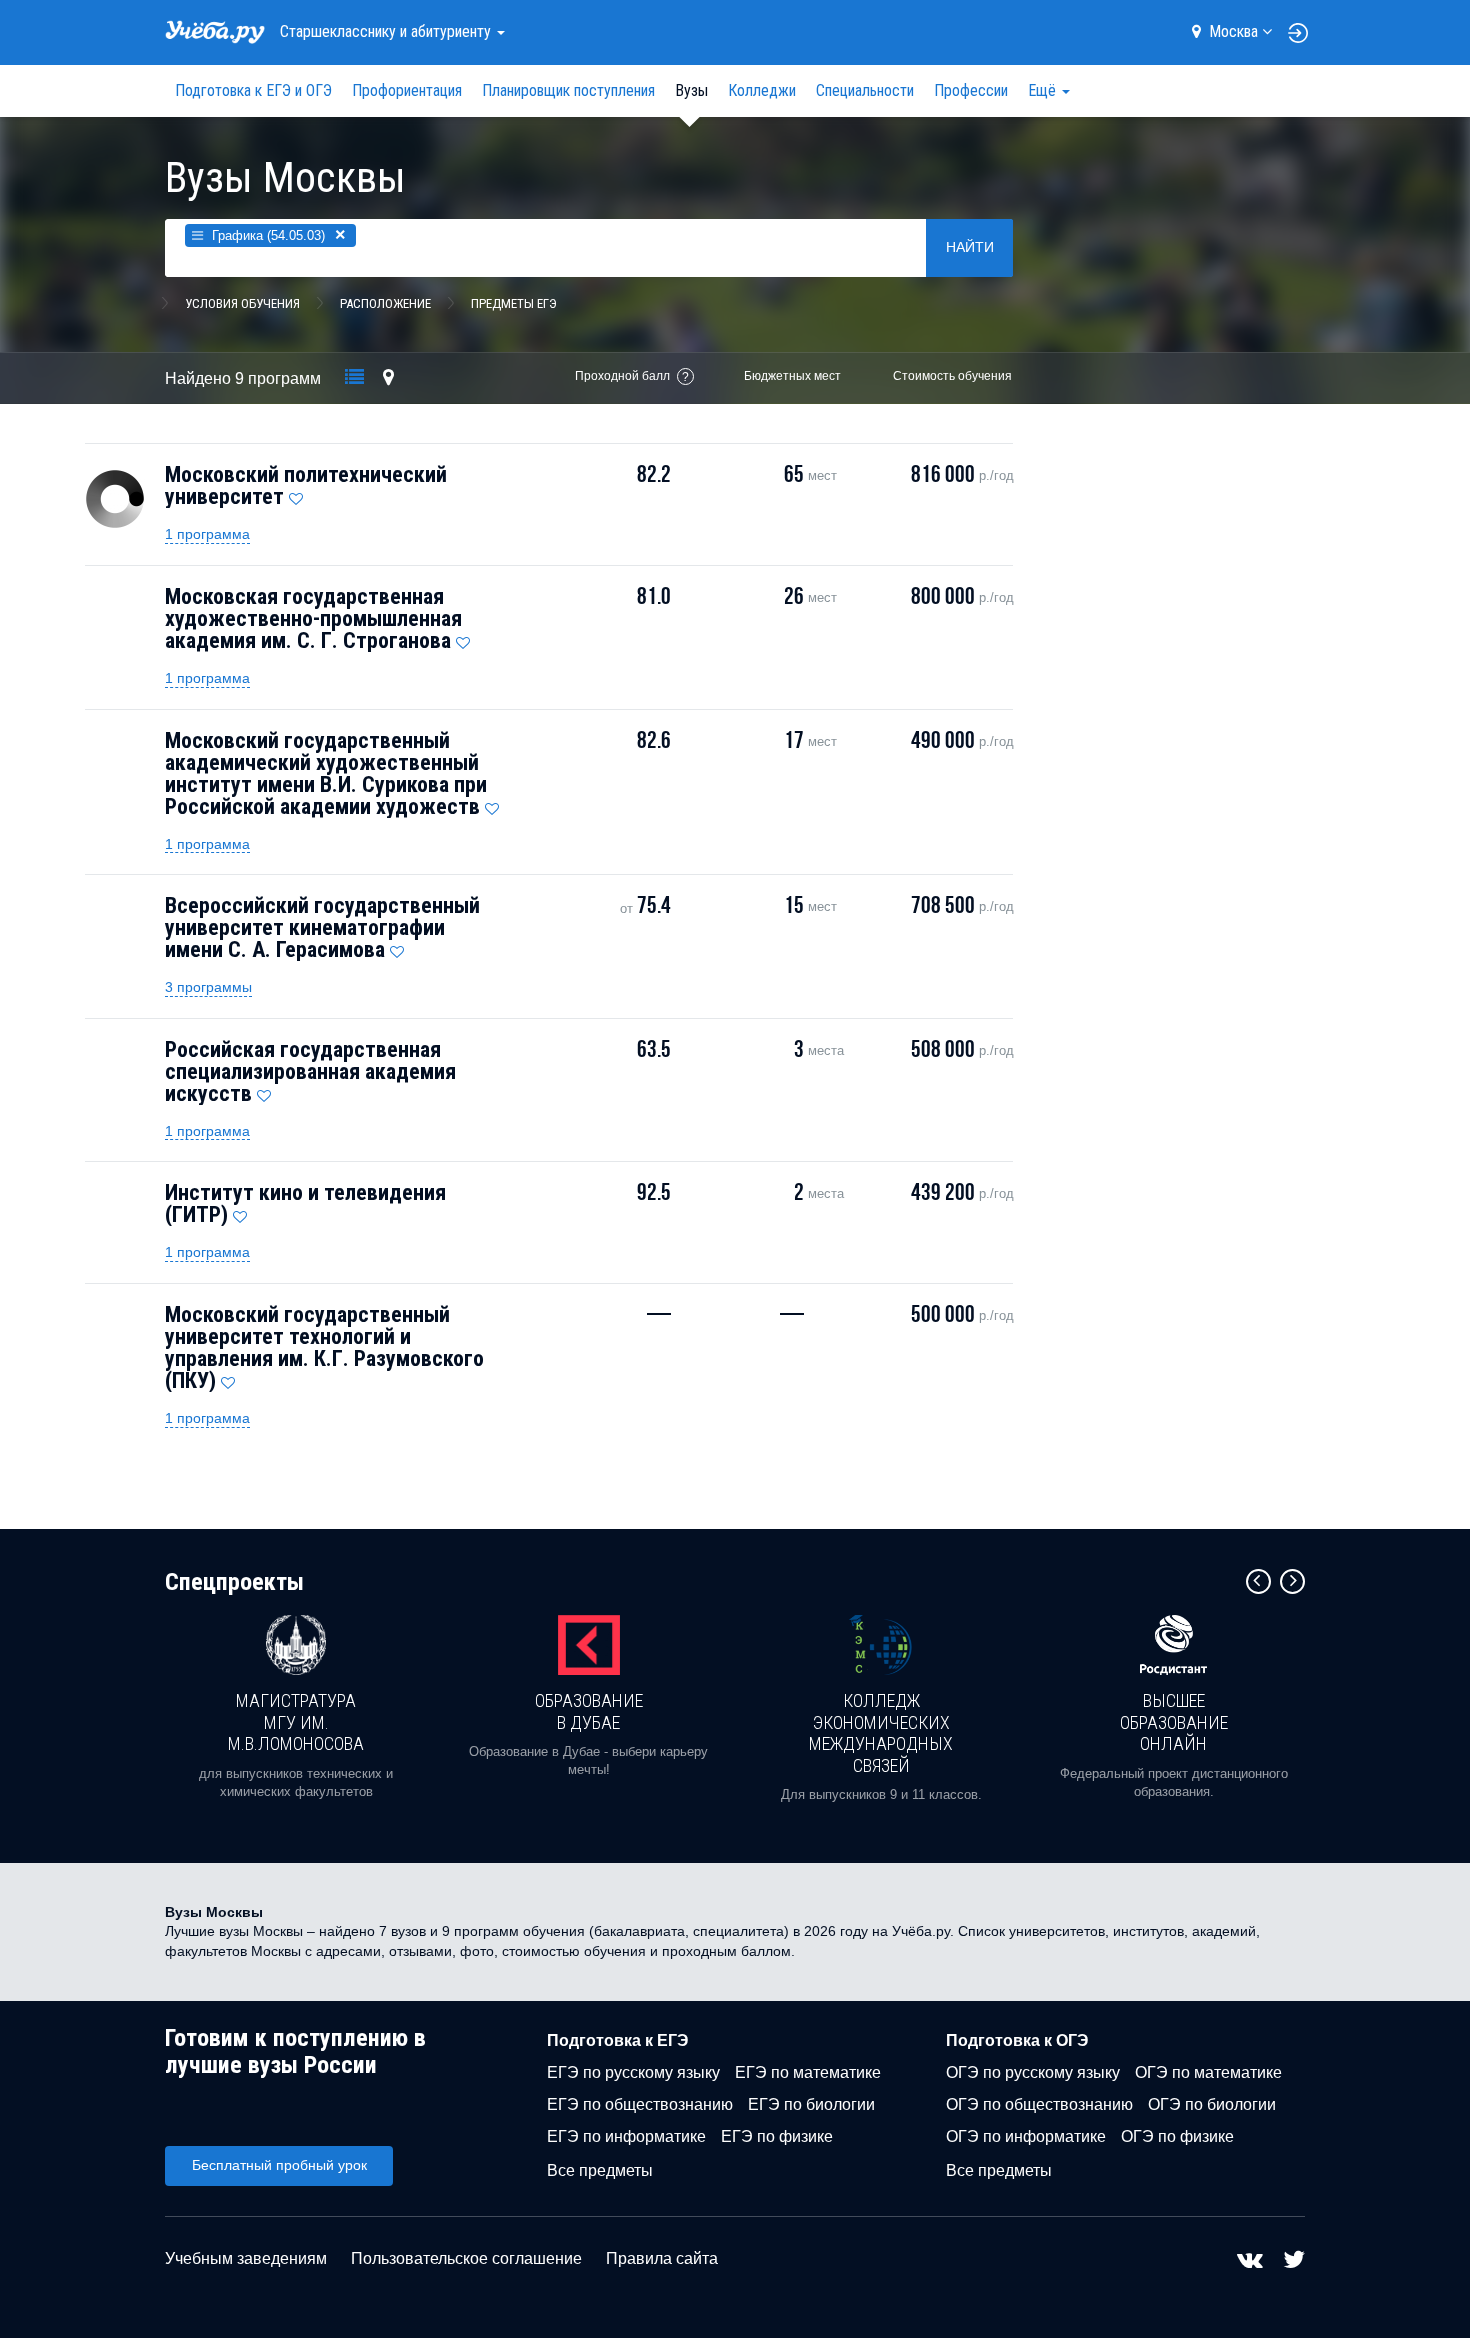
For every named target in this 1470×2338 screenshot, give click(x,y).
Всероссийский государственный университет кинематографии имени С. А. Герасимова (322, 927)
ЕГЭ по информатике (626, 2136)
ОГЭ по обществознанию (1039, 2104)
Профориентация (407, 90)
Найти (970, 247)
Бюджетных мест (792, 376)
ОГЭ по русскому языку (1033, 2072)
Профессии (971, 90)
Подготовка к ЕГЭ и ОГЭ (253, 90)
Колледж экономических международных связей (881, 1733)
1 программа (207, 534)
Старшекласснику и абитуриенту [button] (387, 31)
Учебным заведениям (246, 2258)
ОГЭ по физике (1177, 2136)
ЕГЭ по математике (808, 2072)
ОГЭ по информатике (1026, 2136)
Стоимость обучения (952, 376)
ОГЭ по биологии (1212, 2104)
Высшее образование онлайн (1174, 1722)
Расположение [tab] (385, 303)
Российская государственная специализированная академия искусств (310, 1071)
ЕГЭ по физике (777, 2136)
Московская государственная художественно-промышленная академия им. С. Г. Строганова (313, 618)
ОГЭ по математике (1208, 2072)
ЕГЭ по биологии (811, 2104)
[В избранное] (296, 494)
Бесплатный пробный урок (279, 2165)
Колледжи (762, 90)
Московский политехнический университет (306, 485)
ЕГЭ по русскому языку (633, 2072)
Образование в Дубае (589, 1711)
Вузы (691, 90)
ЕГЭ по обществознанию (640, 2104)
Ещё (1044, 90)
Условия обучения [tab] (242, 303)
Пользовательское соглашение (466, 2258)
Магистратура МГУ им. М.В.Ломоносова (296, 1722)
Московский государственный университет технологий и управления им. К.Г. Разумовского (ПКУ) (324, 1347)
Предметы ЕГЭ (514, 303)
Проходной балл (622, 376)
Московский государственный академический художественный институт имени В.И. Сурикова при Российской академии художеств (326, 773)
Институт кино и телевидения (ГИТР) (305, 1203)
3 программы (208, 987)
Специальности (865, 90)
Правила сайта (662, 2258)
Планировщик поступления (568, 90)
